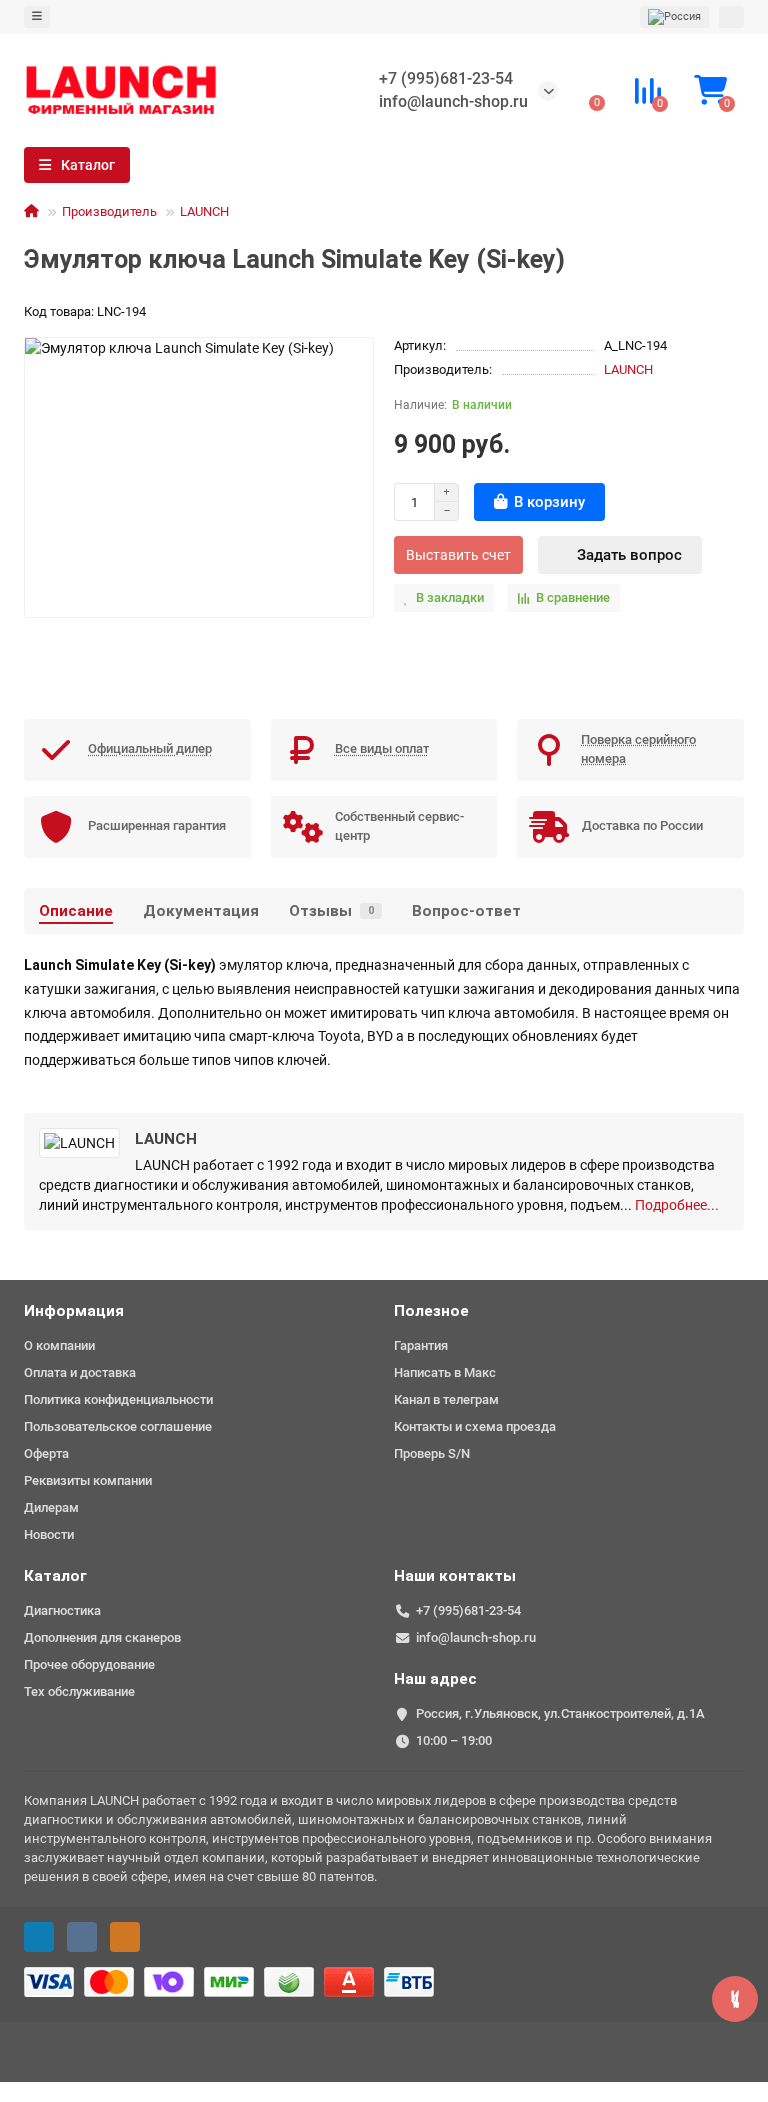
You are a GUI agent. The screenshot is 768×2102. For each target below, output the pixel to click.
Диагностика (62, 1610)
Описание (76, 911)
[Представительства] (674, 17)
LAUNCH (204, 211)
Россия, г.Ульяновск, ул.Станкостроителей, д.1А (560, 1713)
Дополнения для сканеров (102, 1637)
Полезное (431, 1311)
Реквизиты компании (88, 1480)
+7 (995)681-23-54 (446, 79)
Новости (49, 1534)
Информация (74, 1311)
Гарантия (421, 1345)
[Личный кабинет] (731, 17)
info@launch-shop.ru (453, 102)
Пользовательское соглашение (118, 1426)
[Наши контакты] (735, 1999)
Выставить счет (458, 555)
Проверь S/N (432, 1453)
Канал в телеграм (446, 1399)
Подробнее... (677, 1205)
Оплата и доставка (80, 1372)
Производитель (109, 211)
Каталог (55, 1576)
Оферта (46, 1453)
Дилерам (51, 1507)
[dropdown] (37, 17)
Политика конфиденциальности (118, 1399)
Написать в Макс (445, 1372)
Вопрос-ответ (466, 911)
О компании (59, 1345)
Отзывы (331, 911)
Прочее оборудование (89, 1664)
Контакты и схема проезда (475, 1426)
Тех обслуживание (79, 1691)
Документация (201, 911)
